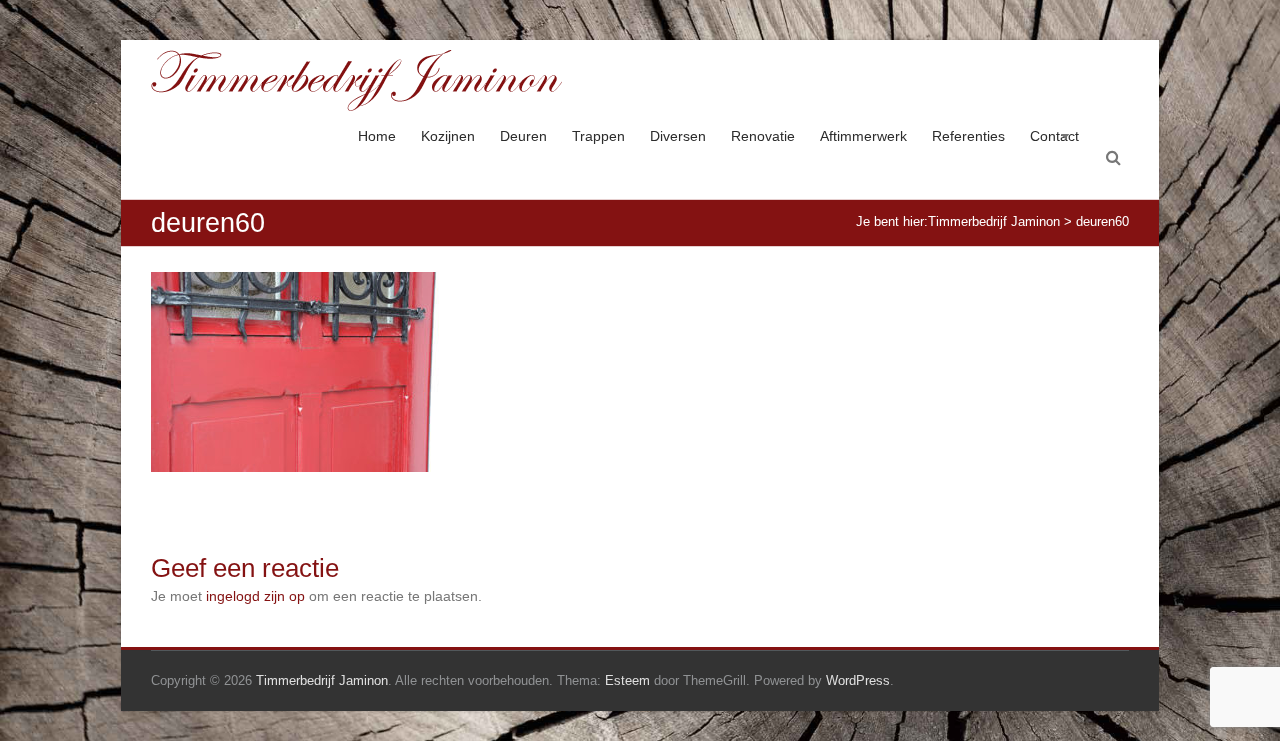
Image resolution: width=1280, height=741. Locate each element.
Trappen (598, 136)
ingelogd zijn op (255, 596)
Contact (1054, 136)
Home (377, 136)
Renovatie (763, 136)
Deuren (523, 136)
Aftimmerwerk (863, 136)
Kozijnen (448, 136)
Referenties (968, 136)
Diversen (678, 136)
